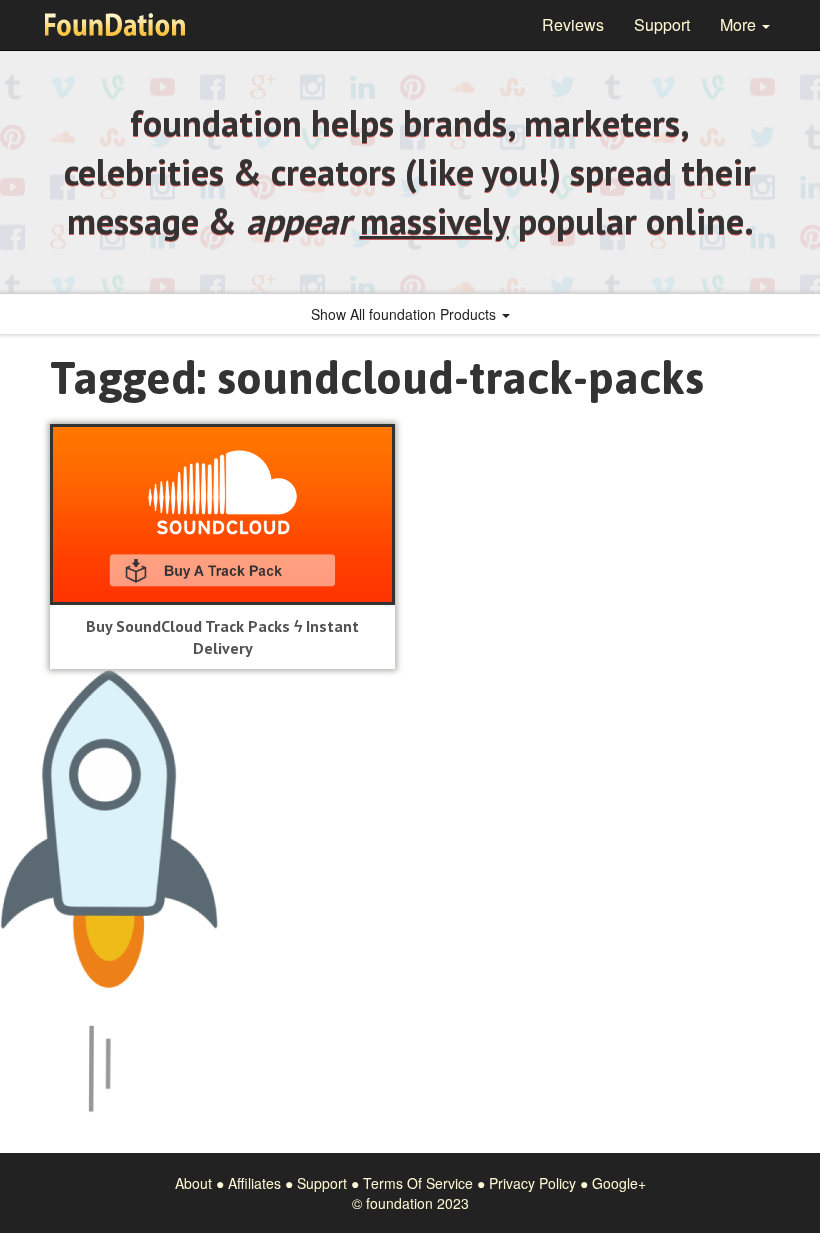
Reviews (573, 24)
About (193, 1183)
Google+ (619, 1183)
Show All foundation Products (405, 314)
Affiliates (254, 1183)
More (740, 24)
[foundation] (115, 25)
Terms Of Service (418, 1183)
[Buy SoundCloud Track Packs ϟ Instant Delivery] (222, 514)
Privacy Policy (532, 1183)
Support (662, 24)
